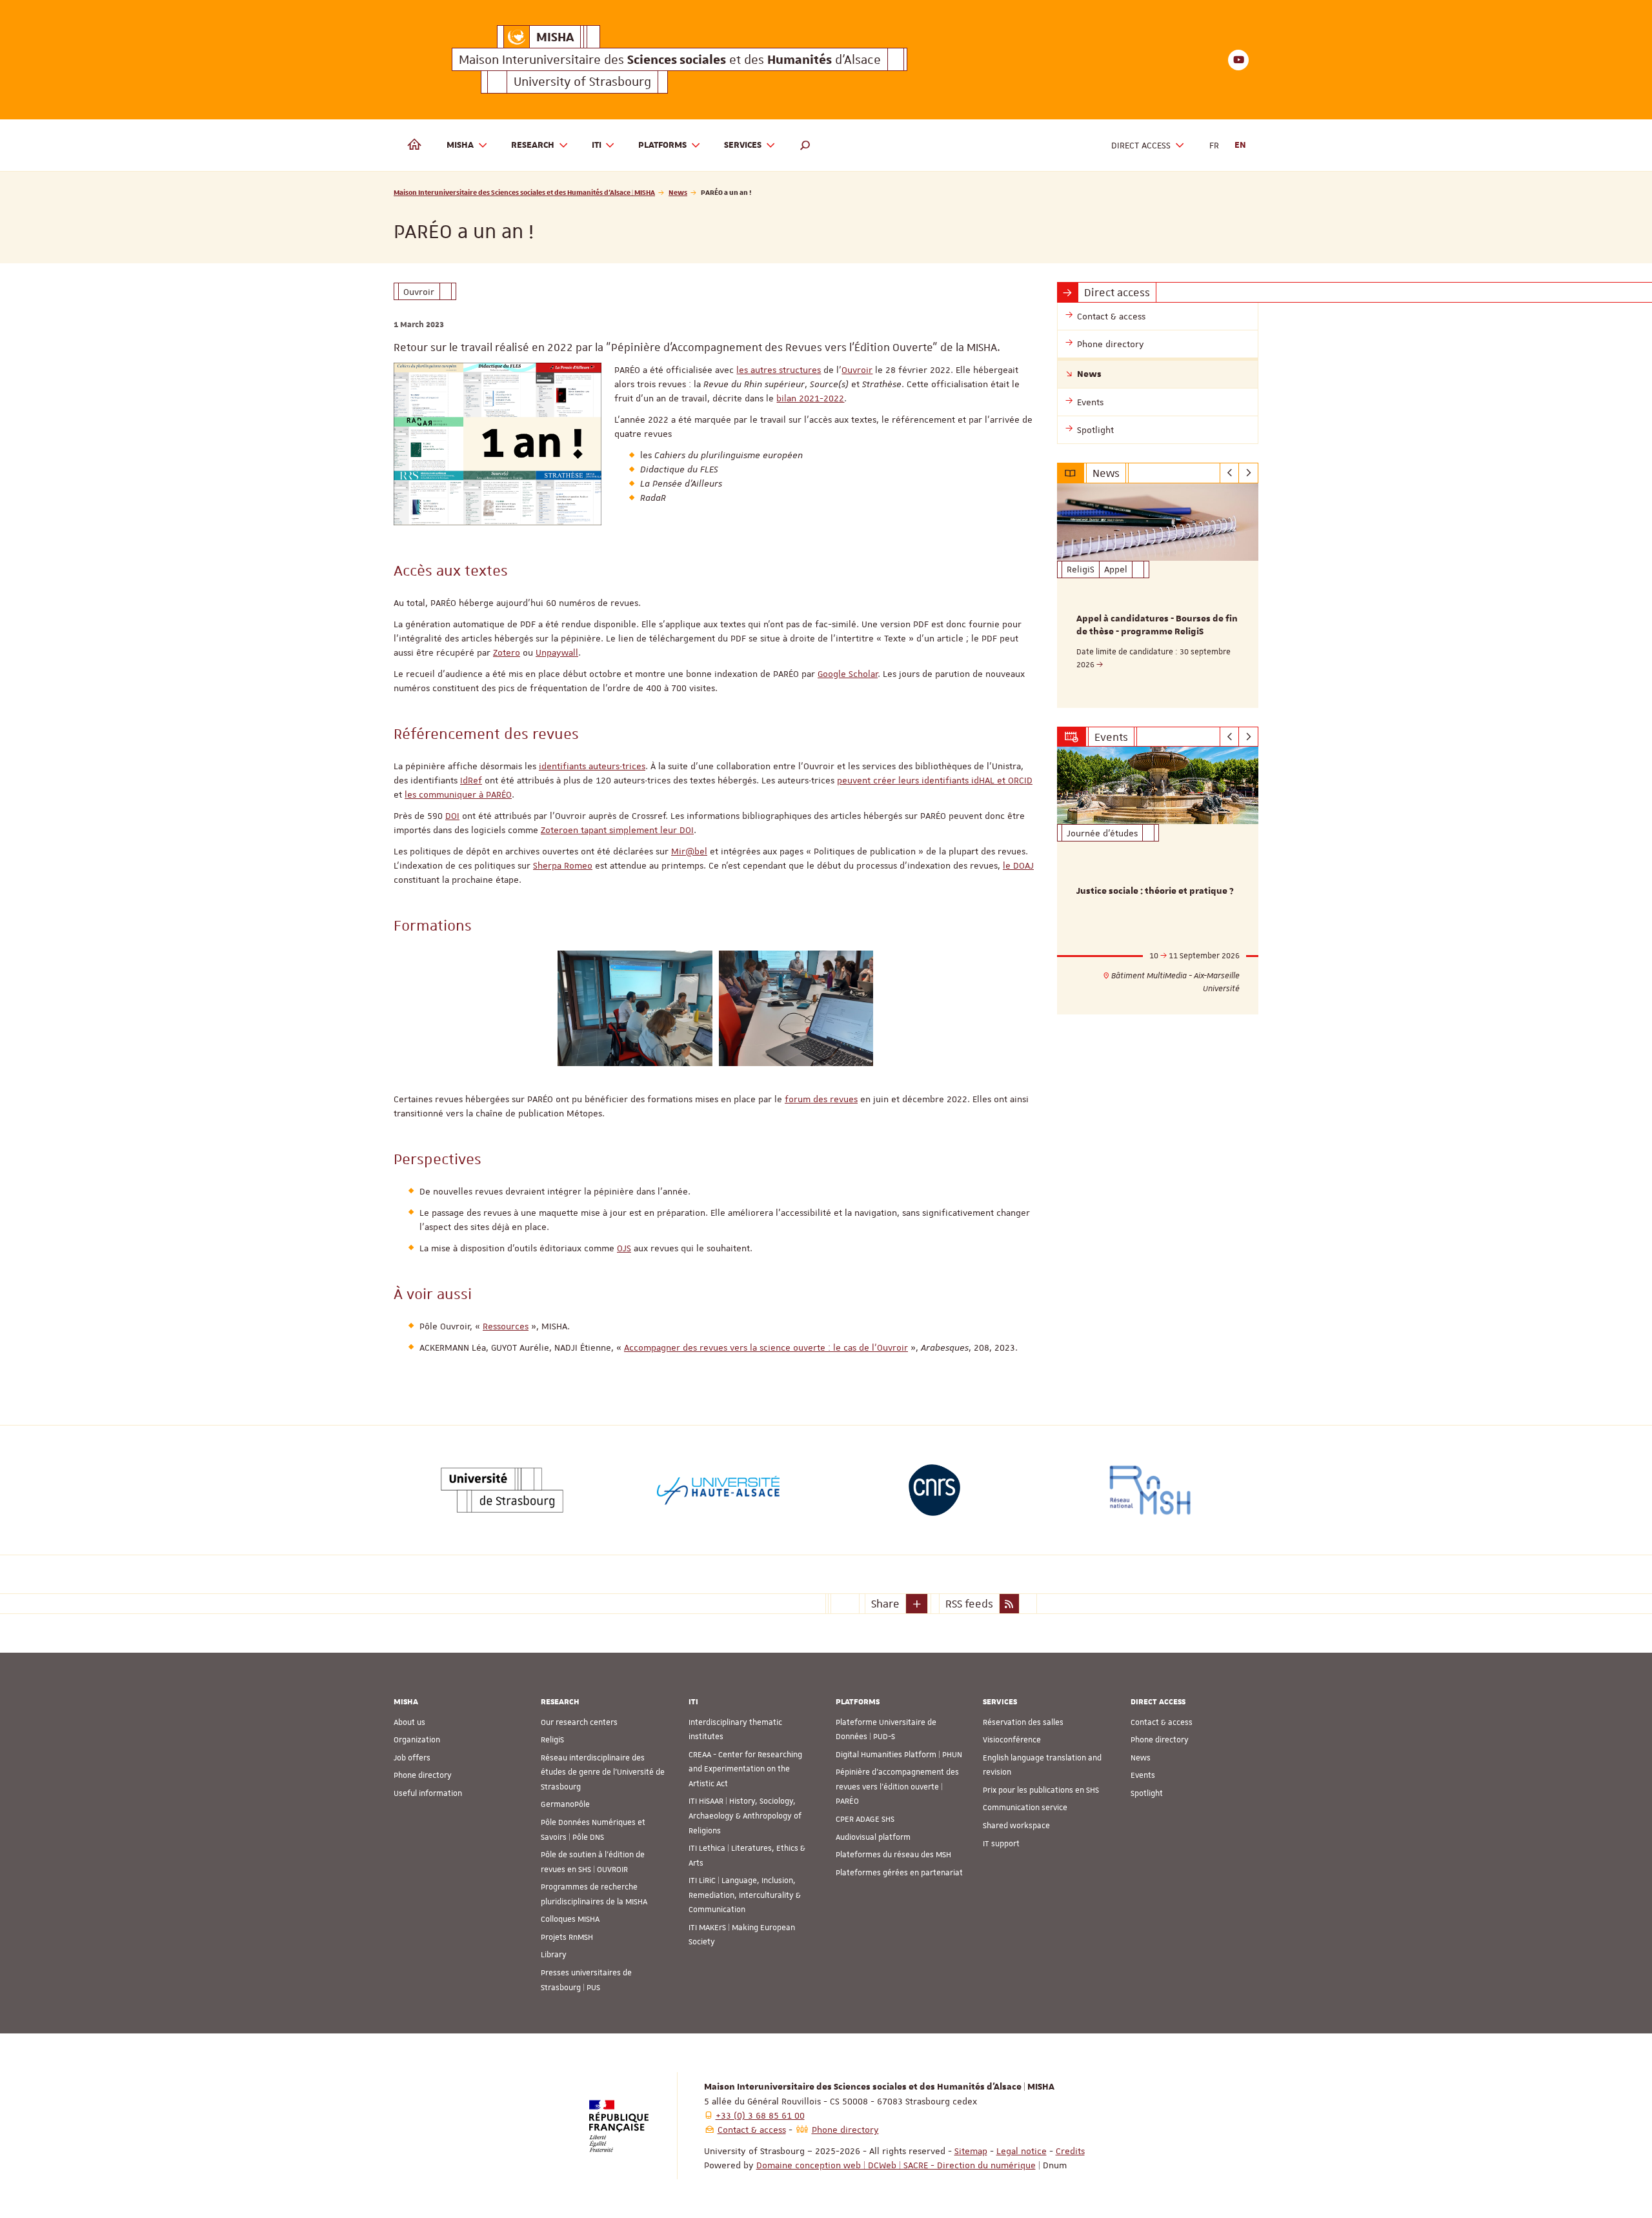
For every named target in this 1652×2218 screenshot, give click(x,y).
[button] (805, 145)
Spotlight (1147, 1793)
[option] (1158, 596)
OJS (624, 1248)
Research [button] (533, 145)
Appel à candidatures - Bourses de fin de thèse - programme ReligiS (1157, 625)
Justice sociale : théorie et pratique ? (1155, 891)
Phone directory (423, 1775)
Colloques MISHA (570, 1919)
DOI (452, 816)
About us (409, 1722)
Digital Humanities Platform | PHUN (899, 1755)
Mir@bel (689, 851)
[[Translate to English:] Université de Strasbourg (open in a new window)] (502, 1490)
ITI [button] (597, 145)
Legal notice (1022, 2151)
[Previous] (1230, 473)
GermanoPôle (565, 1804)
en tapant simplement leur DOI (631, 830)
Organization (417, 1740)
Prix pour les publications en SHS (1041, 1790)
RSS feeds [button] (969, 1604)
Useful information (428, 1793)
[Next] (1248, 473)
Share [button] (885, 1604)
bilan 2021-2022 (810, 398)
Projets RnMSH (567, 1937)
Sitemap (971, 2151)
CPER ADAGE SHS (865, 1819)
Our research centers (579, 1722)
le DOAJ (1018, 865)
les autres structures (779, 370)
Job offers (412, 1758)
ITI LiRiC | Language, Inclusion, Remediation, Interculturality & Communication (745, 1895)
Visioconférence (1012, 1740)
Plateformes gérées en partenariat (899, 1873)
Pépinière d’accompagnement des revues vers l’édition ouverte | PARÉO (897, 1787)
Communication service (1025, 1808)
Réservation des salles (1023, 1722)
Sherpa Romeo (563, 865)
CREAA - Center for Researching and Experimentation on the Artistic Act (745, 1769)
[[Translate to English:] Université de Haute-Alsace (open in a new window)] (718, 1490)
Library (554, 1955)
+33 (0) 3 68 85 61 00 (760, 2115)
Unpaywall (557, 652)
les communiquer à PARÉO (458, 794)
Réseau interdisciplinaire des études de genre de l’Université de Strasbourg (603, 1772)
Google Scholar (848, 674)
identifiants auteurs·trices (592, 766)
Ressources (506, 1326)
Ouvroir (857, 370)
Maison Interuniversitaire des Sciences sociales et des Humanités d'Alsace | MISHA (524, 192)
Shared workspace (1016, 1826)
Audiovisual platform (873, 1837)
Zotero (507, 652)
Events (1143, 1775)
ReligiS (552, 1740)
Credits (1070, 2151)
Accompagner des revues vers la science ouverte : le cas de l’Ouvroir (766, 1347)
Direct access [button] (1141, 145)
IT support (1001, 1844)
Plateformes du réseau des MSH (893, 1855)
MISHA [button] (460, 145)
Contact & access (1162, 1722)
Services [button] (743, 145)
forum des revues (821, 1099)
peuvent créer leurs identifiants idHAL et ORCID (935, 780)
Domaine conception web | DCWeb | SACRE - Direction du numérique (896, 2165)
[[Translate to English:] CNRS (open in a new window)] (934, 1490)
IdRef (471, 780)
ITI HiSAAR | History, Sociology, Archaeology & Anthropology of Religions (745, 1816)
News (678, 192)
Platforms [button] (662, 145)
